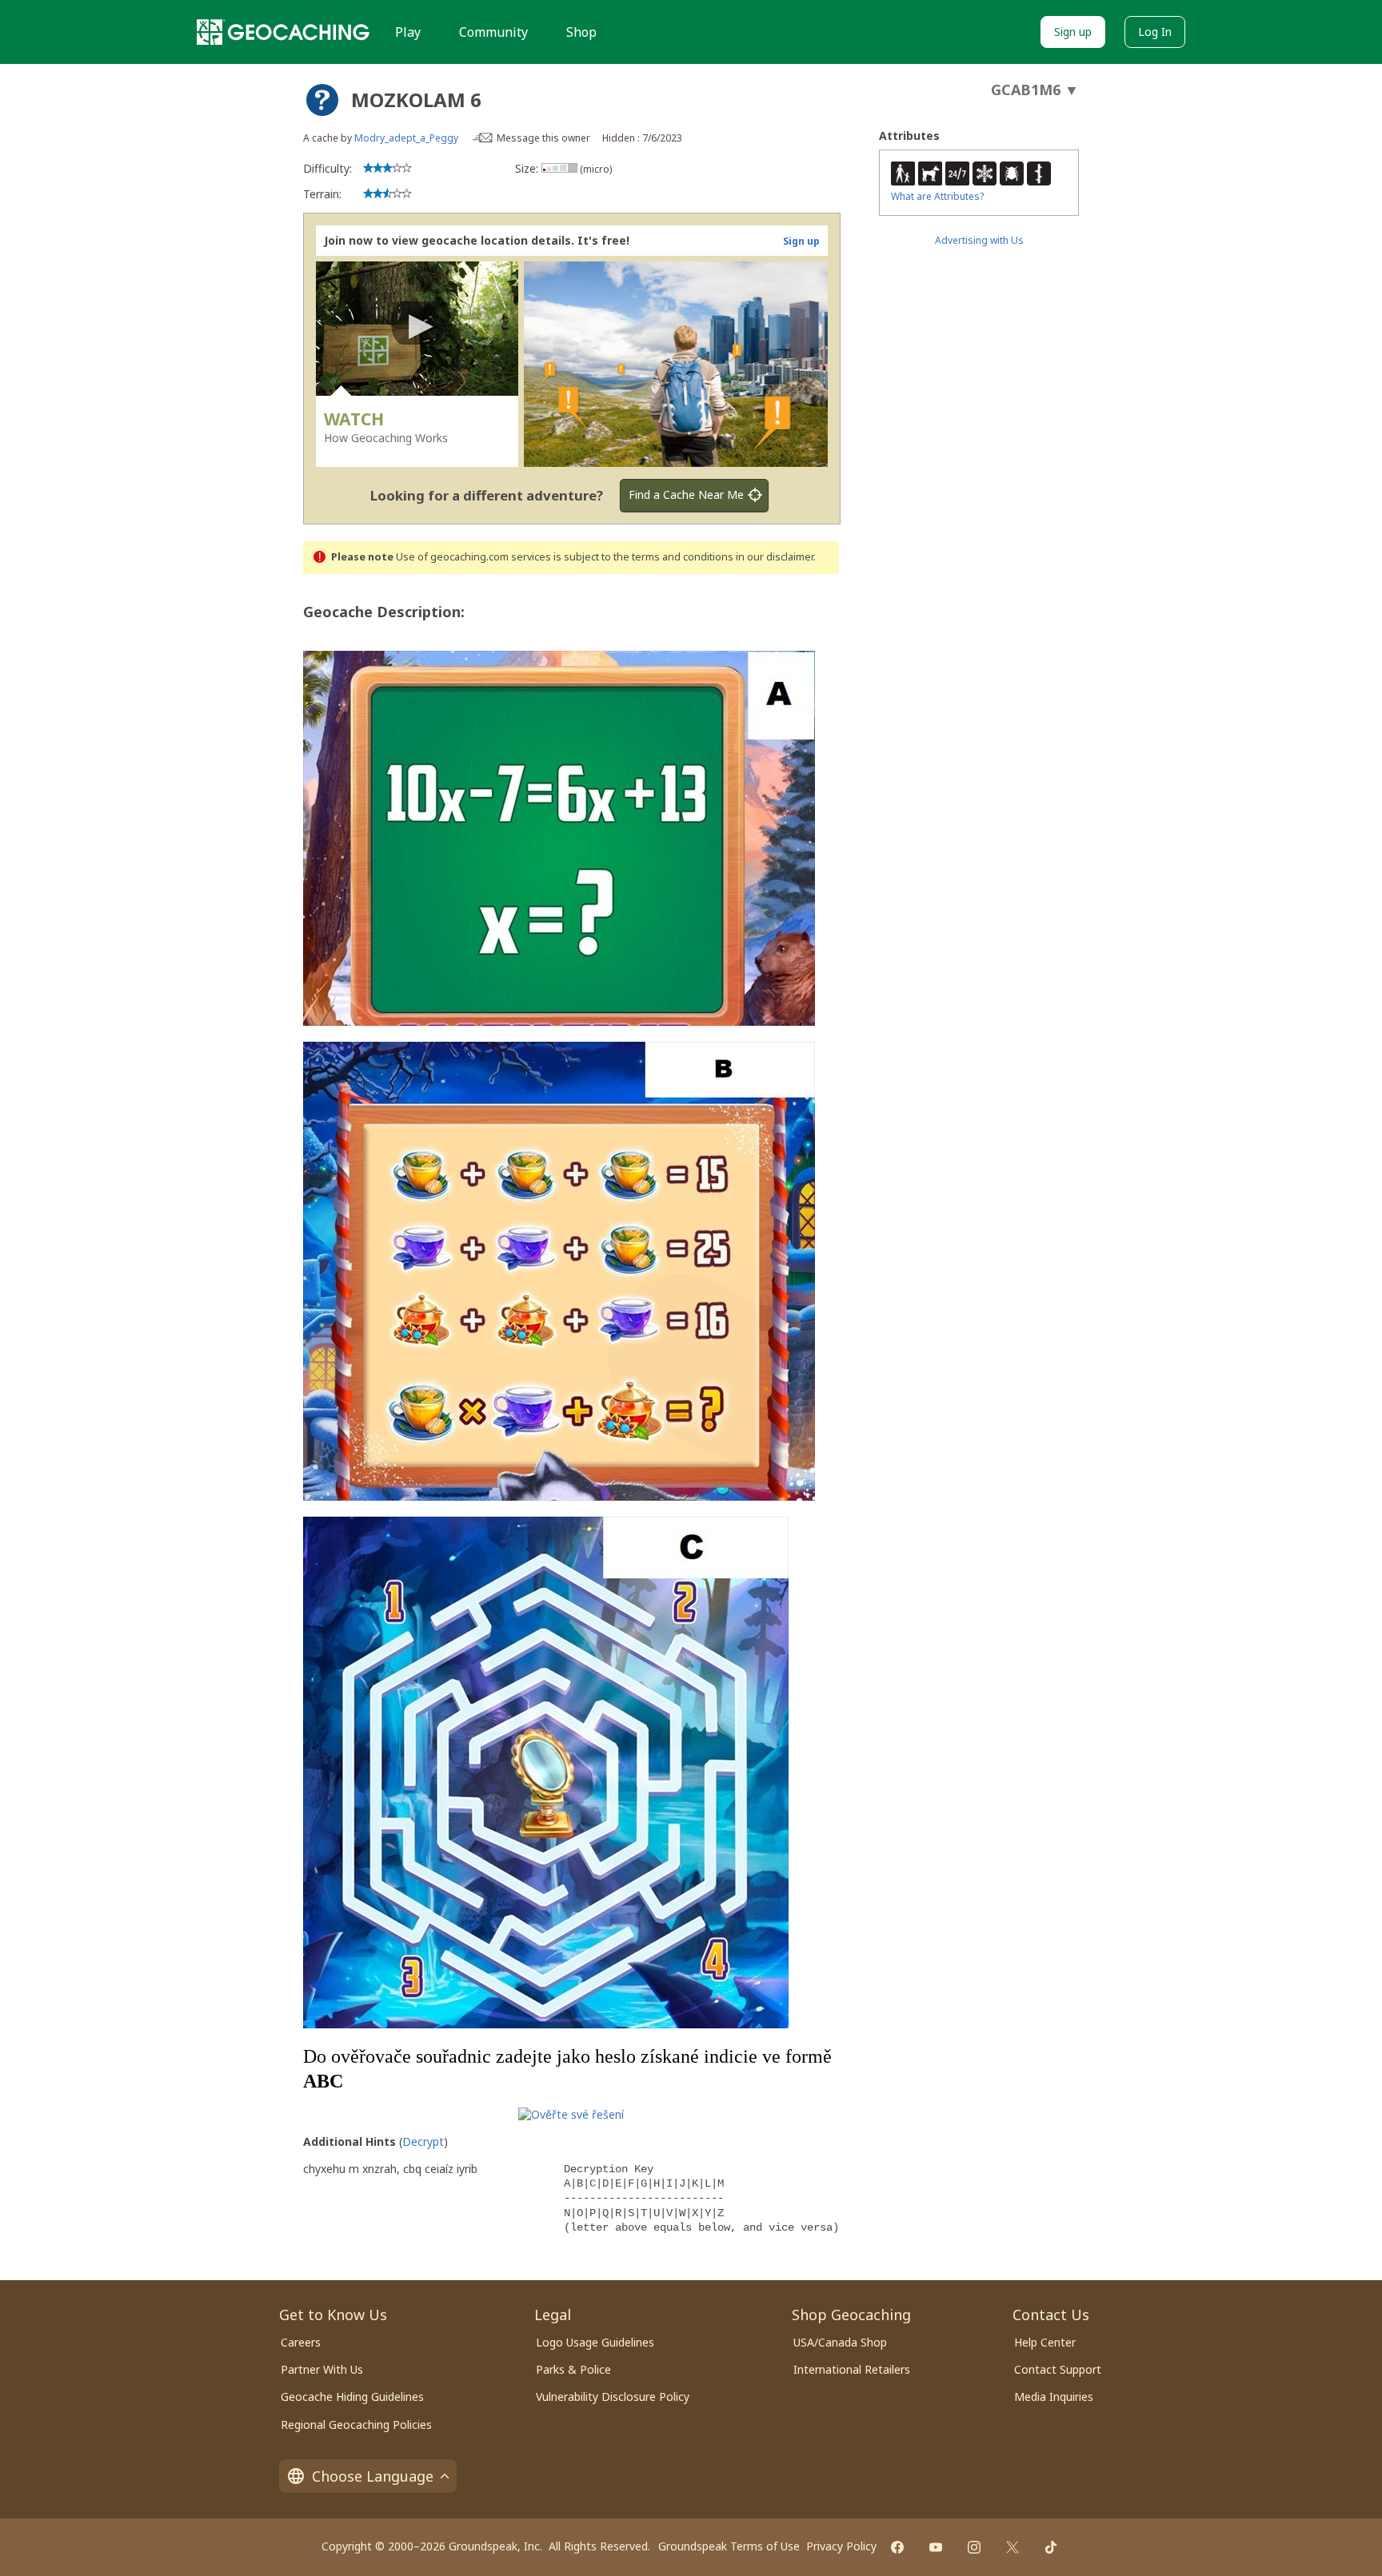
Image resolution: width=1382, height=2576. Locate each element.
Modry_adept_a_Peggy (406, 138)
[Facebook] (897, 2547)
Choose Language (373, 2476)
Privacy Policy (841, 2546)
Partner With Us (322, 2369)
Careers (301, 2342)
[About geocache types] (322, 100)
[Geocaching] (283, 32)
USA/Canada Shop (840, 2342)
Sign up (1073, 32)
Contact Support (1058, 2369)
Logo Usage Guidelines (595, 2342)
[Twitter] (1013, 2547)
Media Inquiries (1054, 2397)
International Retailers (852, 2369)
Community (493, 32)
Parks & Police (573, 2369)
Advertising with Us (979, 240)
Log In (1155, 32)
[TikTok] (1051, 2547)
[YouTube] (936, 2547)
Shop (581, 32)
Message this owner (543, 138)
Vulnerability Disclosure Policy (613, 2397)
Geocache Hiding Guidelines (352, 2397)
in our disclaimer (775, 557)
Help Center (1045, 2342)
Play (408, 32)
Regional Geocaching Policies (356, 2424)
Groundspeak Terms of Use (729, 2546)
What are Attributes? (937, 196)
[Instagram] (974, 2547)
